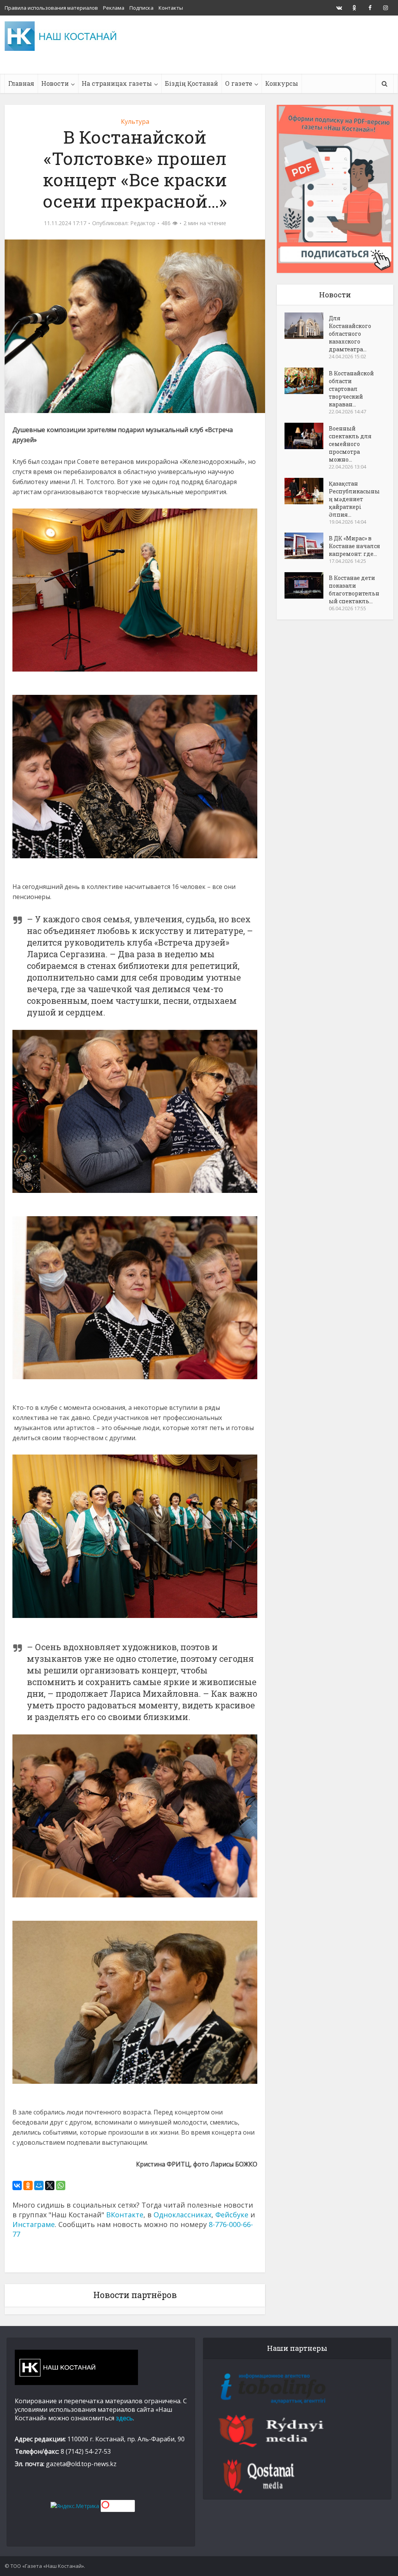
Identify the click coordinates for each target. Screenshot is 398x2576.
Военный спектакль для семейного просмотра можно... (350, 444)
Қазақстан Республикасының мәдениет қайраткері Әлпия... (354, 499)
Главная (21, 83)
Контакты (171, 8)
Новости (55, 83)
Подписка (141, 8)
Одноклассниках (182, 2215)
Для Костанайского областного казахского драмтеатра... (350, 334)
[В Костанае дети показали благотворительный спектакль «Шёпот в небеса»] (307, 585)
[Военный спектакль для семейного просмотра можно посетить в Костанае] (307, 436)
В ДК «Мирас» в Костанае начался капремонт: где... (354, 546)
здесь (124, 2418)
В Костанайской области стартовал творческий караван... (351, 389)
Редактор (143, 223)
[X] (50, 2185)
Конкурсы (282, 83)
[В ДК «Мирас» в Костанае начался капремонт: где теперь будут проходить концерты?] (307, 546)
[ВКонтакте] (17, 2185)
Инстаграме (34, 2224)
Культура (135, 122)
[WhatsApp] (61, 2185)
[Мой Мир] (39, 2185)
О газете (239, 83)
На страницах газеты (117, 83)
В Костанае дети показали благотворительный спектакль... (354, 589)
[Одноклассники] (28, 2185)
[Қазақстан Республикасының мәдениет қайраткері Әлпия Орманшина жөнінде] (307, 491)
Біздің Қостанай (191, 83)
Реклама (114, 8)
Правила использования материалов (51, 8)
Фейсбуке (232, 2215)
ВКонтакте (125, 2215)
